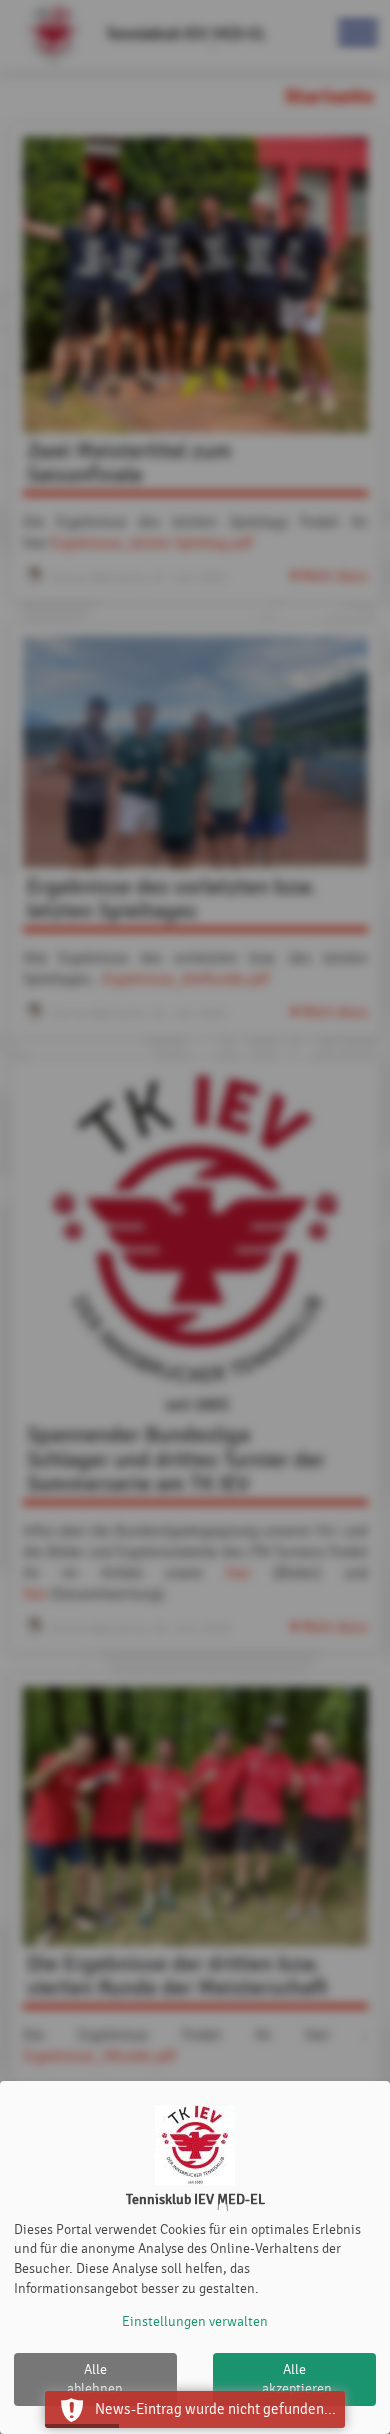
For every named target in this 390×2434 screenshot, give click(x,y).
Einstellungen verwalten (195, 2321)
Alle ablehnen (95, 2379)
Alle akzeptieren (297, 2379)
